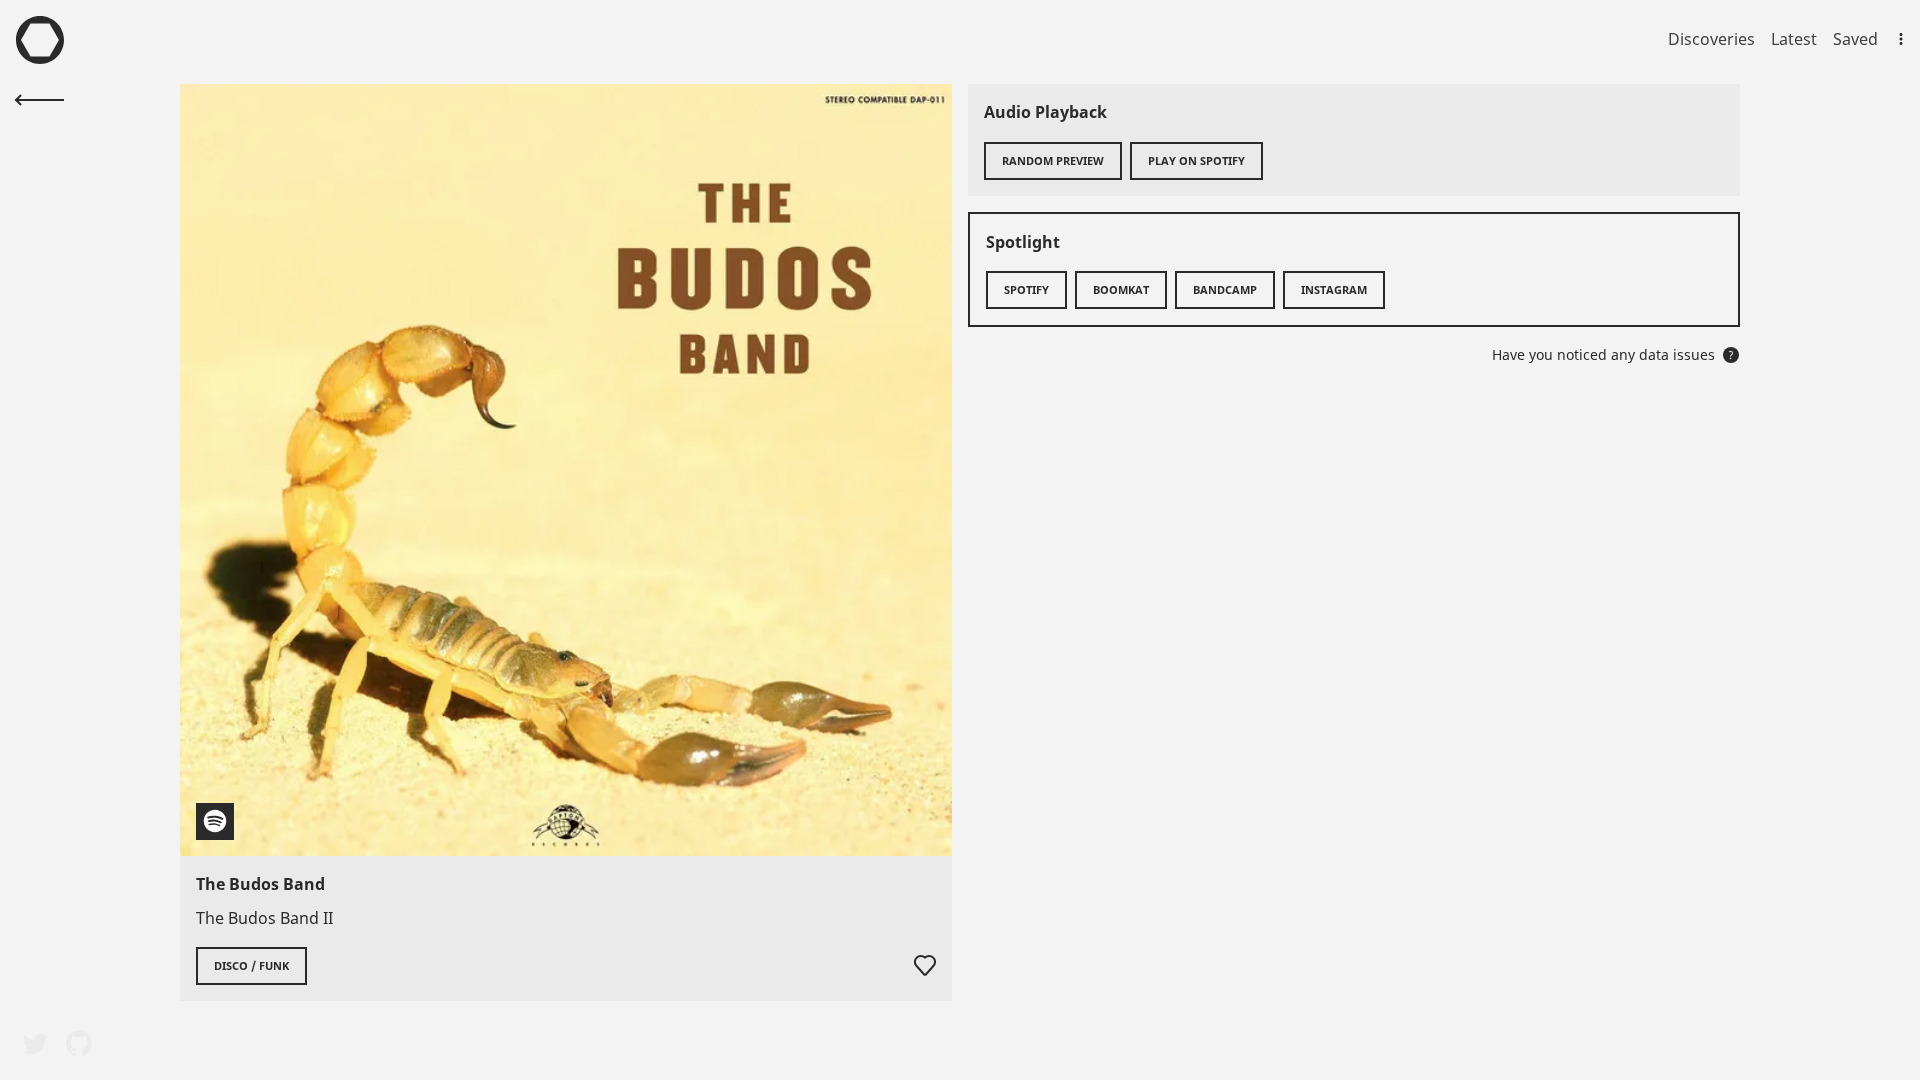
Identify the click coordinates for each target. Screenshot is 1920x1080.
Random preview (1053, 160)
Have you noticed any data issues (1613, 354)
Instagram (1334, 289)
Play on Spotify (1196, 160)
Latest (1794, 39)
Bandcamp (1225, 289)
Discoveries (1711, 39)
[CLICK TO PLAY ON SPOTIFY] (566, 470)
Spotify (1026, 289)
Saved (1855, 39)
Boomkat (1121, 289)
